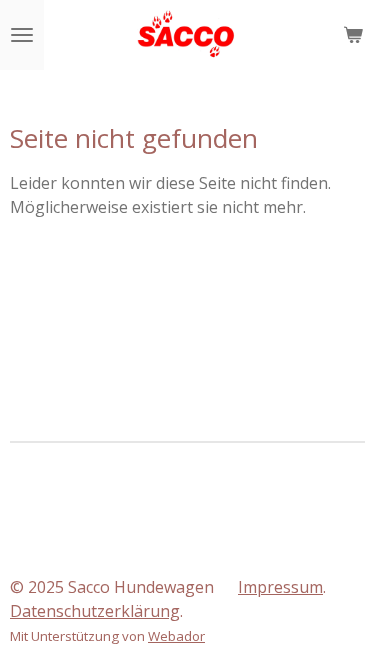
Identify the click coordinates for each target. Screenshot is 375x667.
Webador (176, 636)
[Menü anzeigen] (22, 35)
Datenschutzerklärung (95, 611)
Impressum (280, 587)
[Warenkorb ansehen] (353, 35)
